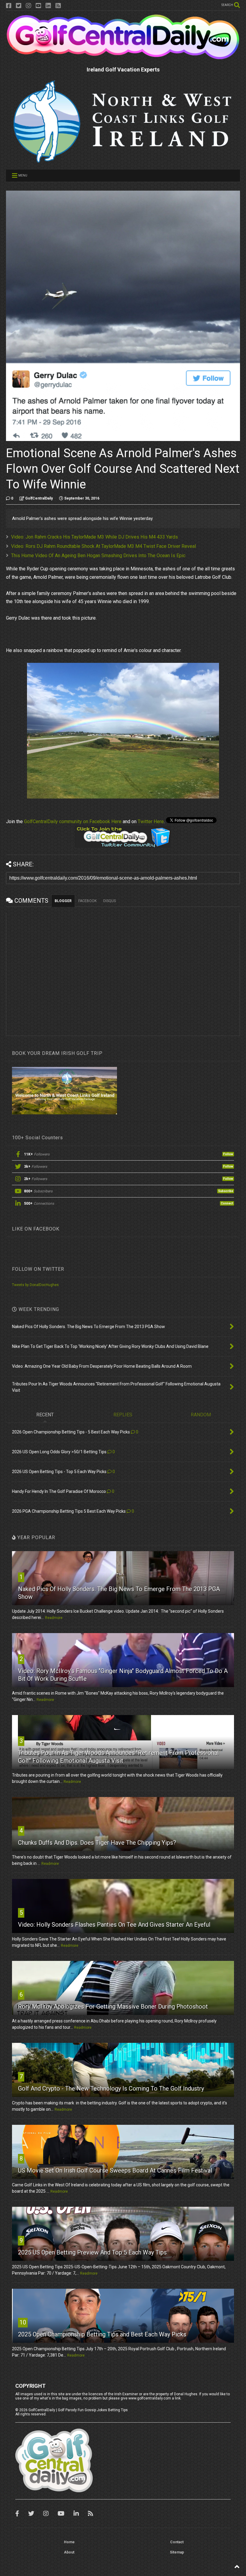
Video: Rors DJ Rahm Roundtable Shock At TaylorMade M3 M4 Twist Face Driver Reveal (103, 546)
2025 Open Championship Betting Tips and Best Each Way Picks (102, 2334)
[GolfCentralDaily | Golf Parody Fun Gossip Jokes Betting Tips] (123, 57)
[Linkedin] (48, 6)
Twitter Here (151, 821)
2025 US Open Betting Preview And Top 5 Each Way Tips (92, 2252)
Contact (177, 2542)
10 (23, 2322)
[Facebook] (9, 6)
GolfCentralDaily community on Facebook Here (73, 821)
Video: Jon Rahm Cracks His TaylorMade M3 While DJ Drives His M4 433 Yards (94, 537)
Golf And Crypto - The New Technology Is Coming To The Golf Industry (111, 2088)
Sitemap (177, 2552)
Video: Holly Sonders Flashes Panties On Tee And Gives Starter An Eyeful (114, 1925)
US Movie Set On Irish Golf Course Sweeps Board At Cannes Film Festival (115, 2170)
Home (69, 2542)
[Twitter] (19, 6)
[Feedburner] (58, 6)
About (69, 2552)
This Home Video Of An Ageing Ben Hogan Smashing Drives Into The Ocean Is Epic (98, 556)
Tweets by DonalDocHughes (35, 1285)
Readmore (54, 1618)
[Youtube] (38, 6)
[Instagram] (28, 6)
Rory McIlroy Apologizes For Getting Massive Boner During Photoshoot (113, 2007)
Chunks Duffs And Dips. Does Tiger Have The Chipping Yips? (97, 1843)
